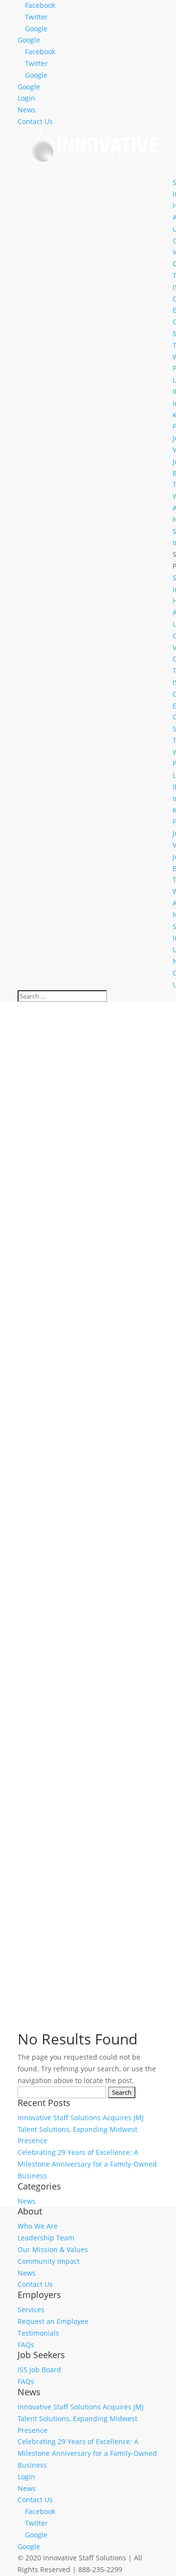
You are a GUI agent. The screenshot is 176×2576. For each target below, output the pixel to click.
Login (26, 98)
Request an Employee (53, 2321)
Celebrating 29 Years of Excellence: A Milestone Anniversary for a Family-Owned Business (87, 2164)
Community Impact (49, 2261)
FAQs (26, 2345)
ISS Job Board (39, 2370)
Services (31, 2310)
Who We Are (38, 2226)
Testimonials (38, 2333)
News (27, 110)
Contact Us (35, 121)
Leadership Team (46, 2238)
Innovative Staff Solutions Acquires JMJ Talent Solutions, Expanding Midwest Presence (81, 2129)
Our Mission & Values (53, 2249)
